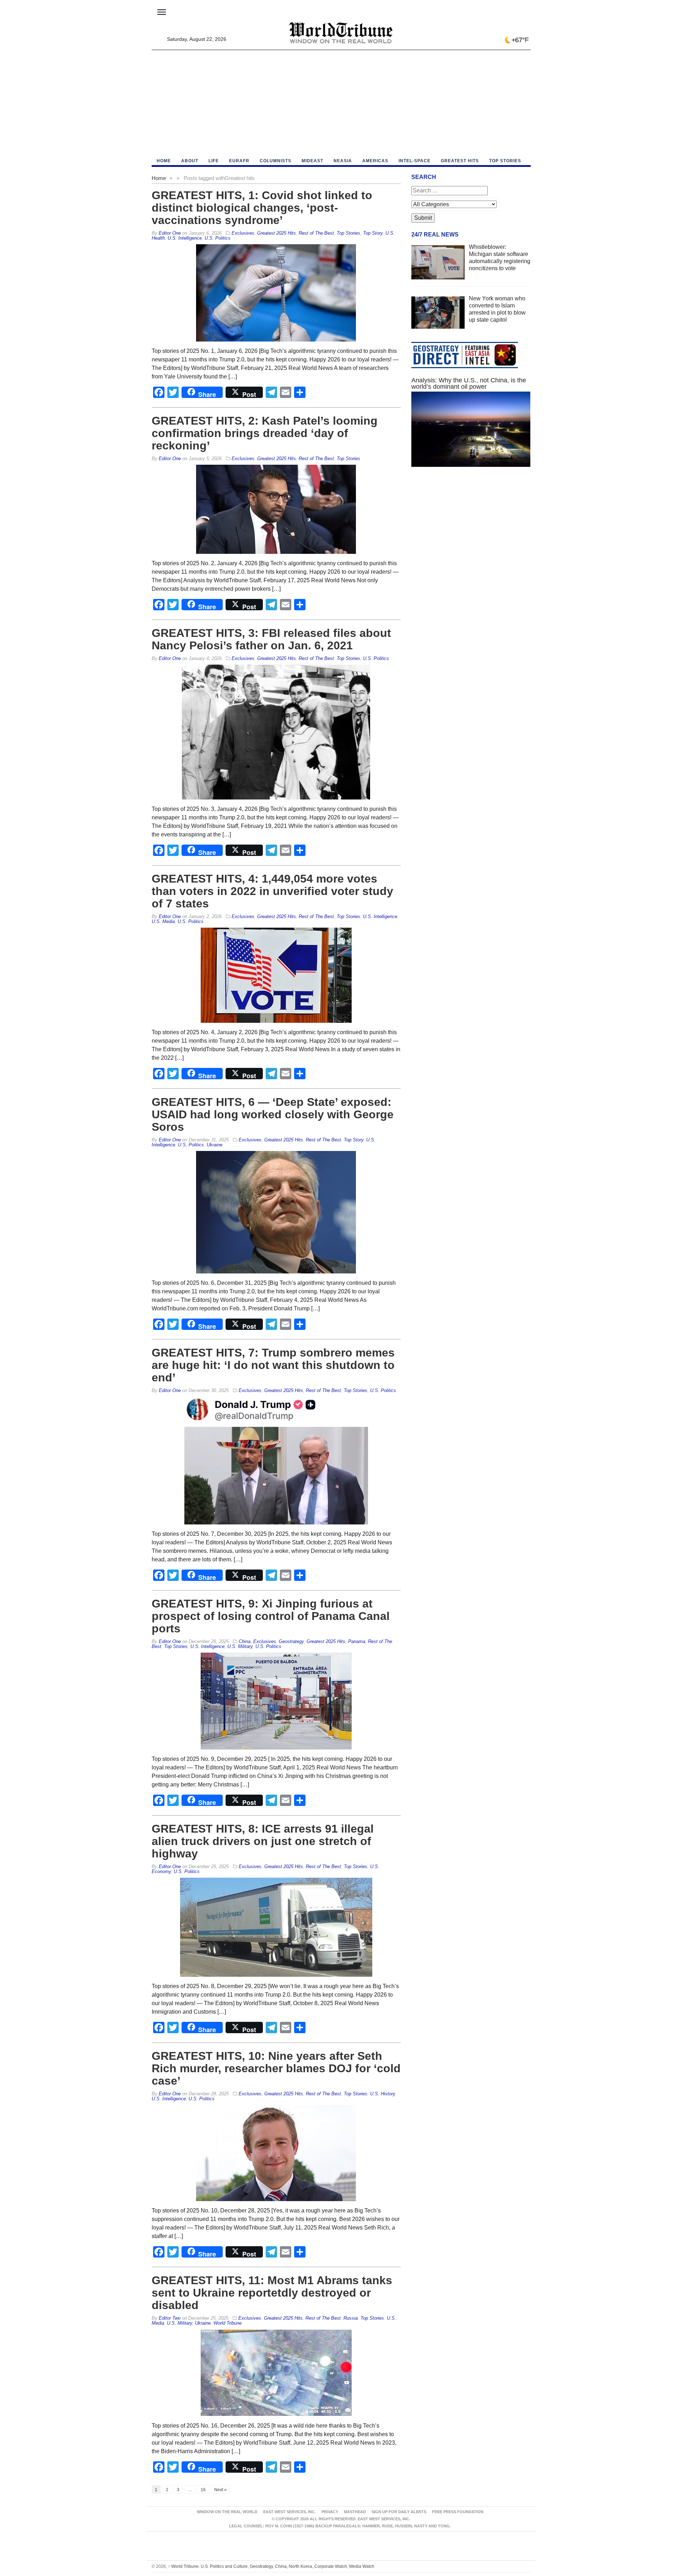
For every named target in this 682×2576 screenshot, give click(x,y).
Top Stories (505, 161)
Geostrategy (291, 1641)
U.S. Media (163, 921)
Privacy (330, 2512)
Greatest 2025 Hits (277, 233)
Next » (220, 2490)
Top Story (373, 233)
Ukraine (215, 1145)
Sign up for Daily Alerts (399, 2512)
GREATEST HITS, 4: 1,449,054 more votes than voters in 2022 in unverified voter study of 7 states (272, 891)
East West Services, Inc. (289, 2512)
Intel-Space (415, 161)
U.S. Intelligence (185, 238)
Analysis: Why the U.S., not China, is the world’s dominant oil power (469, 383)
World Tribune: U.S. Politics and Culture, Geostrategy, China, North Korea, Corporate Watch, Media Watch (271, 2566)
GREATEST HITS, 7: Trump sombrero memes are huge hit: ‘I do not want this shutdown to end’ (273, 1365)
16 (203, 2490)
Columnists (275, 161)
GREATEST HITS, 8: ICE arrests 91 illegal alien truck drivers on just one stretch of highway (263, 1841)
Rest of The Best (316, 233)
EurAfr (239, 161)
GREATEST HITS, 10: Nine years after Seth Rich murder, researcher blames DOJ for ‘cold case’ (276, 2068)
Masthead (355, 2512)
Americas (375, 161)
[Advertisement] (341, 103)
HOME (164, 161)
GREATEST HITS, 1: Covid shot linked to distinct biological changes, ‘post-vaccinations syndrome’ (262, 208)
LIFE (214, 161)
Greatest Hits (460, 161)
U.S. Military (240, 1646)
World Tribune (228, 2323)
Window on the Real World (227, 2512)
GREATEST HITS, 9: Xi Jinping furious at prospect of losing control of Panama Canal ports (271, 1616)
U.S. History (383, 2094)
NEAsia (343, 161)
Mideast (312, 161)
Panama (357, 1641)
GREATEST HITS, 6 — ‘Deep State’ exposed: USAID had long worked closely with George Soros (273, 1114)
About (190, 161)
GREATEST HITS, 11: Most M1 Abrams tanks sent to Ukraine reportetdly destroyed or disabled (272, 2293)
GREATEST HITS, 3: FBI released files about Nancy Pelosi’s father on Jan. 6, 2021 (271, 639)
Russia (351, 2318)
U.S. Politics (218, 238)
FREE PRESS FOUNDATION (458, 2512)
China (245, 1641)
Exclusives (243, 233)
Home (159, 178)
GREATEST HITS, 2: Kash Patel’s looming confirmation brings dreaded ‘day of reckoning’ (265, 433)
